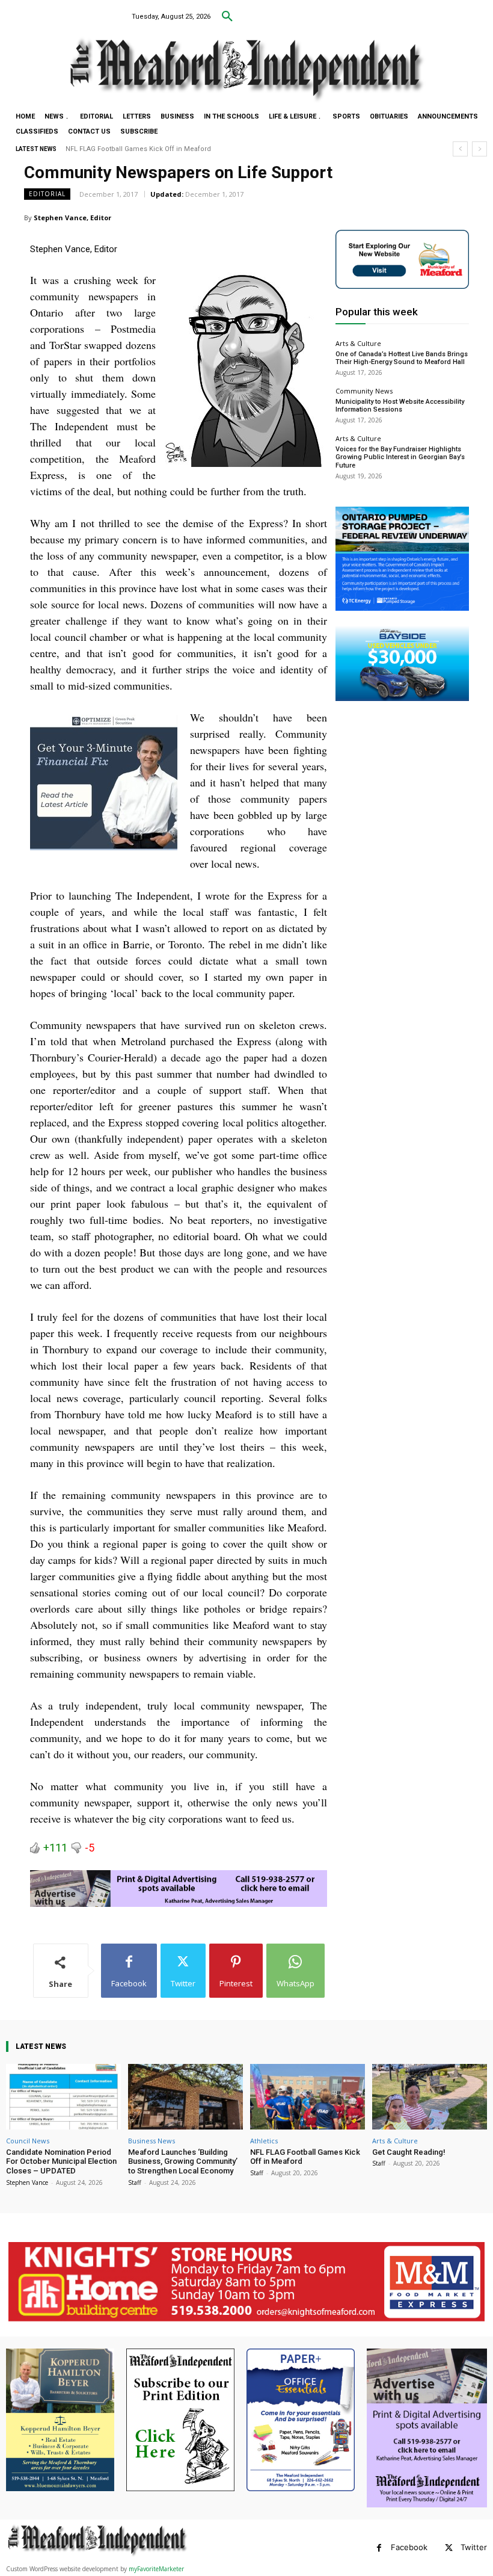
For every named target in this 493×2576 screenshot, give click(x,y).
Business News (152, 2141)
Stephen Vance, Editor (72, 218)
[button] (227, 17)
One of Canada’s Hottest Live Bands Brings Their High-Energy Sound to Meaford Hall (402, 358)
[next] (479, 149)
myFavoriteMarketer (156, 2569)
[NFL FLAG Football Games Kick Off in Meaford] (308, 2097)
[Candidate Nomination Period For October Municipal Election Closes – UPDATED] (63, 2097)
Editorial (47, 194)
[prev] (460, 149)
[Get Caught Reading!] (430, 2097)
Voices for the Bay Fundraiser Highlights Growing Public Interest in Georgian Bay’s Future (400, 457)
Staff (135, 2182)
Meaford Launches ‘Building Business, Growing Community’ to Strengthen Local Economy (183, 2161)
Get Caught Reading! (98, 149)
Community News (364, 391)
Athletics (264, 2141)
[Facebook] (379, 2548)
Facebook (409, 2547)
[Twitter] (449, 2548)
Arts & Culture (358, 343)
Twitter (474, 2547)
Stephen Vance (27, 2182)
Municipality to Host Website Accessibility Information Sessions (400, 406)
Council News (28, 2141)
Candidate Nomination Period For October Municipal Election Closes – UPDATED (61, 2161)
